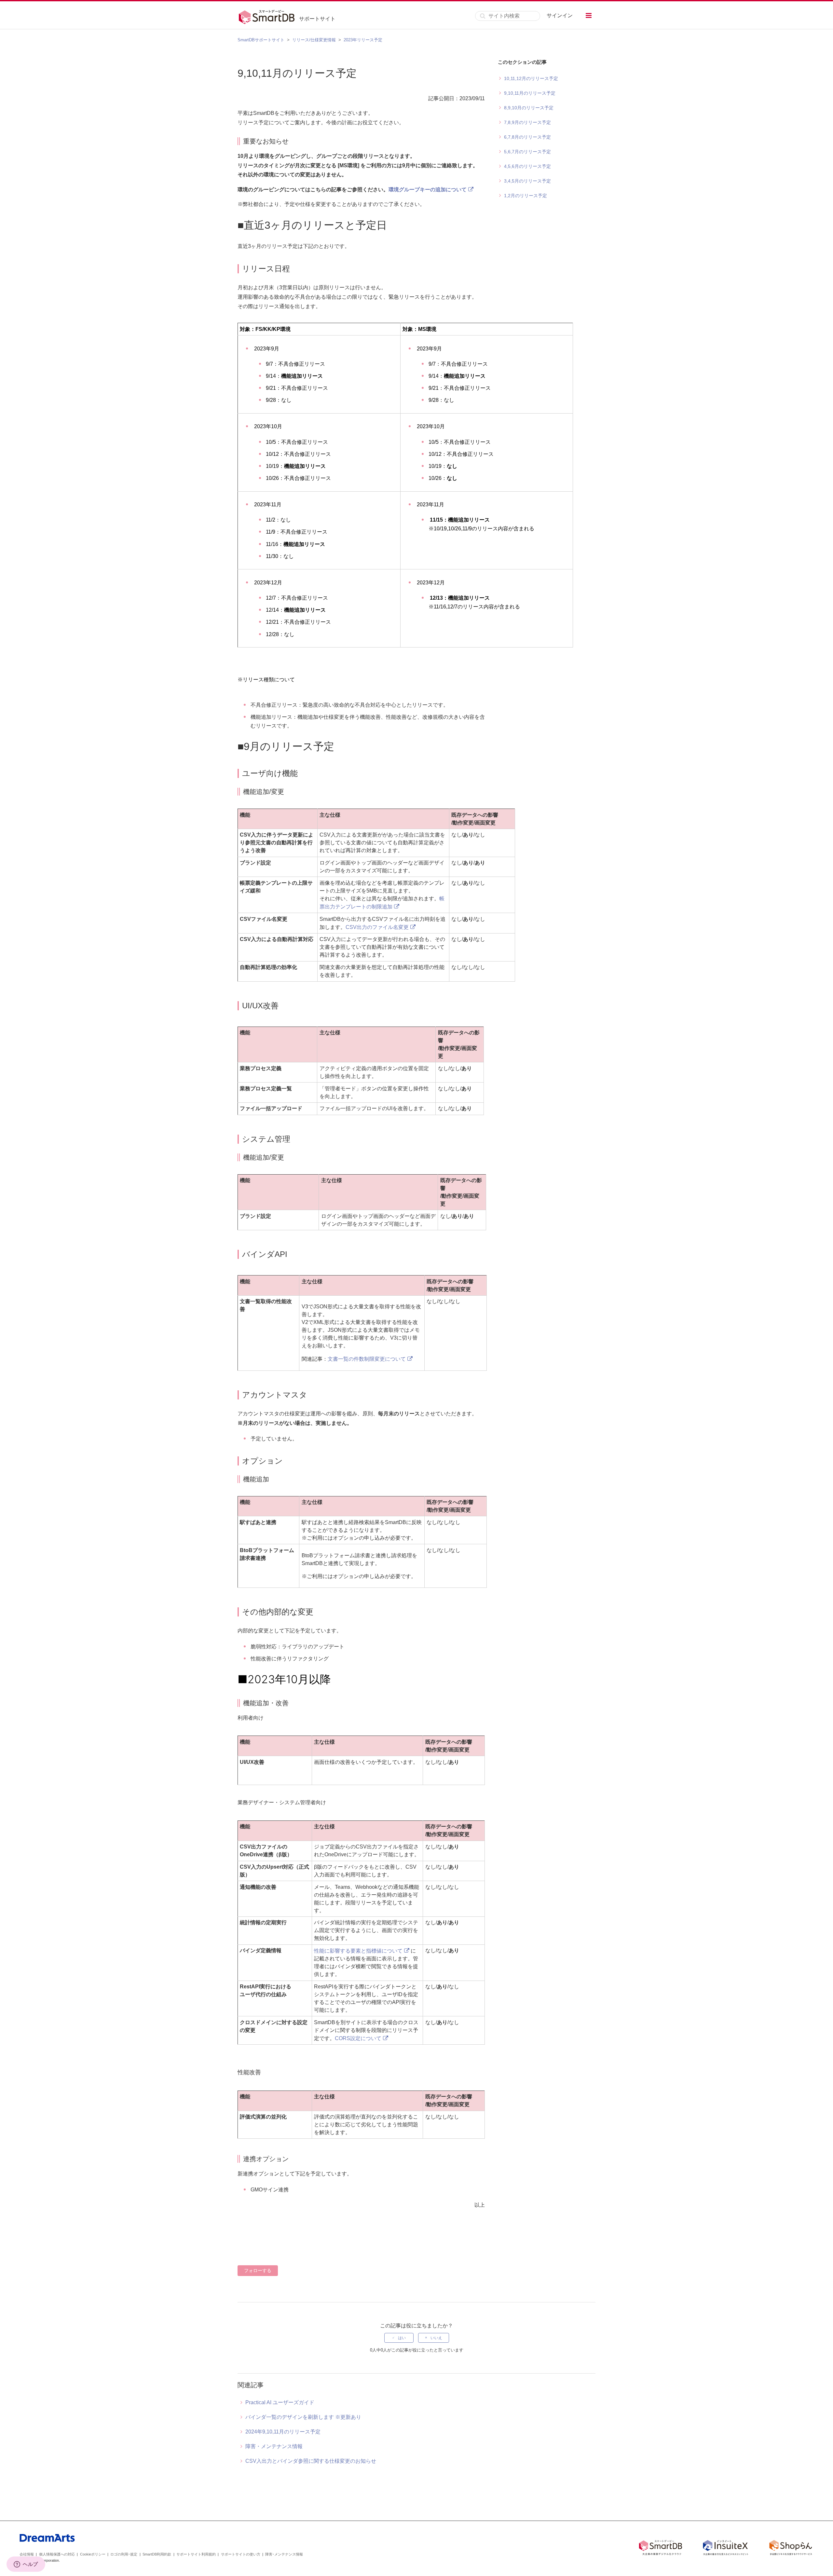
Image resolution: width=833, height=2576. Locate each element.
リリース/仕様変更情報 (314, 40)
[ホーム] (268, 16)
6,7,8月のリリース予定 (527, 137)
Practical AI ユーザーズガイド (280, 2402)
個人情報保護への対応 (57, 2554)
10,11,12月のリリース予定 (531, 78)
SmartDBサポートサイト (261, 40)
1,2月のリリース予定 (526, 196)
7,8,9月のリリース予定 (527, 122)
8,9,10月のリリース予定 (529, 108)
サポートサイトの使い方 (241, 2554)
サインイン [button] (560, 15)
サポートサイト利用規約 (196, 2554)
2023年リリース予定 (363, 40)
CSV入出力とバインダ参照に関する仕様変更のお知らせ (311, 2461)
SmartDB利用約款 (157, 2554)
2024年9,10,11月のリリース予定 (283, 2432)
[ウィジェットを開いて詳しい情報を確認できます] (26, 2565)
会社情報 (27, 2554)
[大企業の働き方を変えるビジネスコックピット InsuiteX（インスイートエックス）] (726, 2549)
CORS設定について (358, 2038)
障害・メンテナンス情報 (274, 2446)
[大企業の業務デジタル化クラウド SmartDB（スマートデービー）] (661, 2549)
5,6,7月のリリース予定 (527, 152)
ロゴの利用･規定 (124, 2554)
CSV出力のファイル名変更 (377, 927)
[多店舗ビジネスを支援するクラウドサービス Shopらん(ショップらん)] (791, 2549)
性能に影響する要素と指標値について (358, 1951)
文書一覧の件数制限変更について (367, 1359)
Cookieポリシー (93, 2554)
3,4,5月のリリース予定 (527, 181)
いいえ (436, 2338)
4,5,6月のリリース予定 (527, 166)
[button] (589, 15)
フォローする (258, 2270)
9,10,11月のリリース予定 (530, 93)
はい (402, 2338)
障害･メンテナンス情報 (284, 2554)
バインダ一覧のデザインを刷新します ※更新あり (303, 2417)
